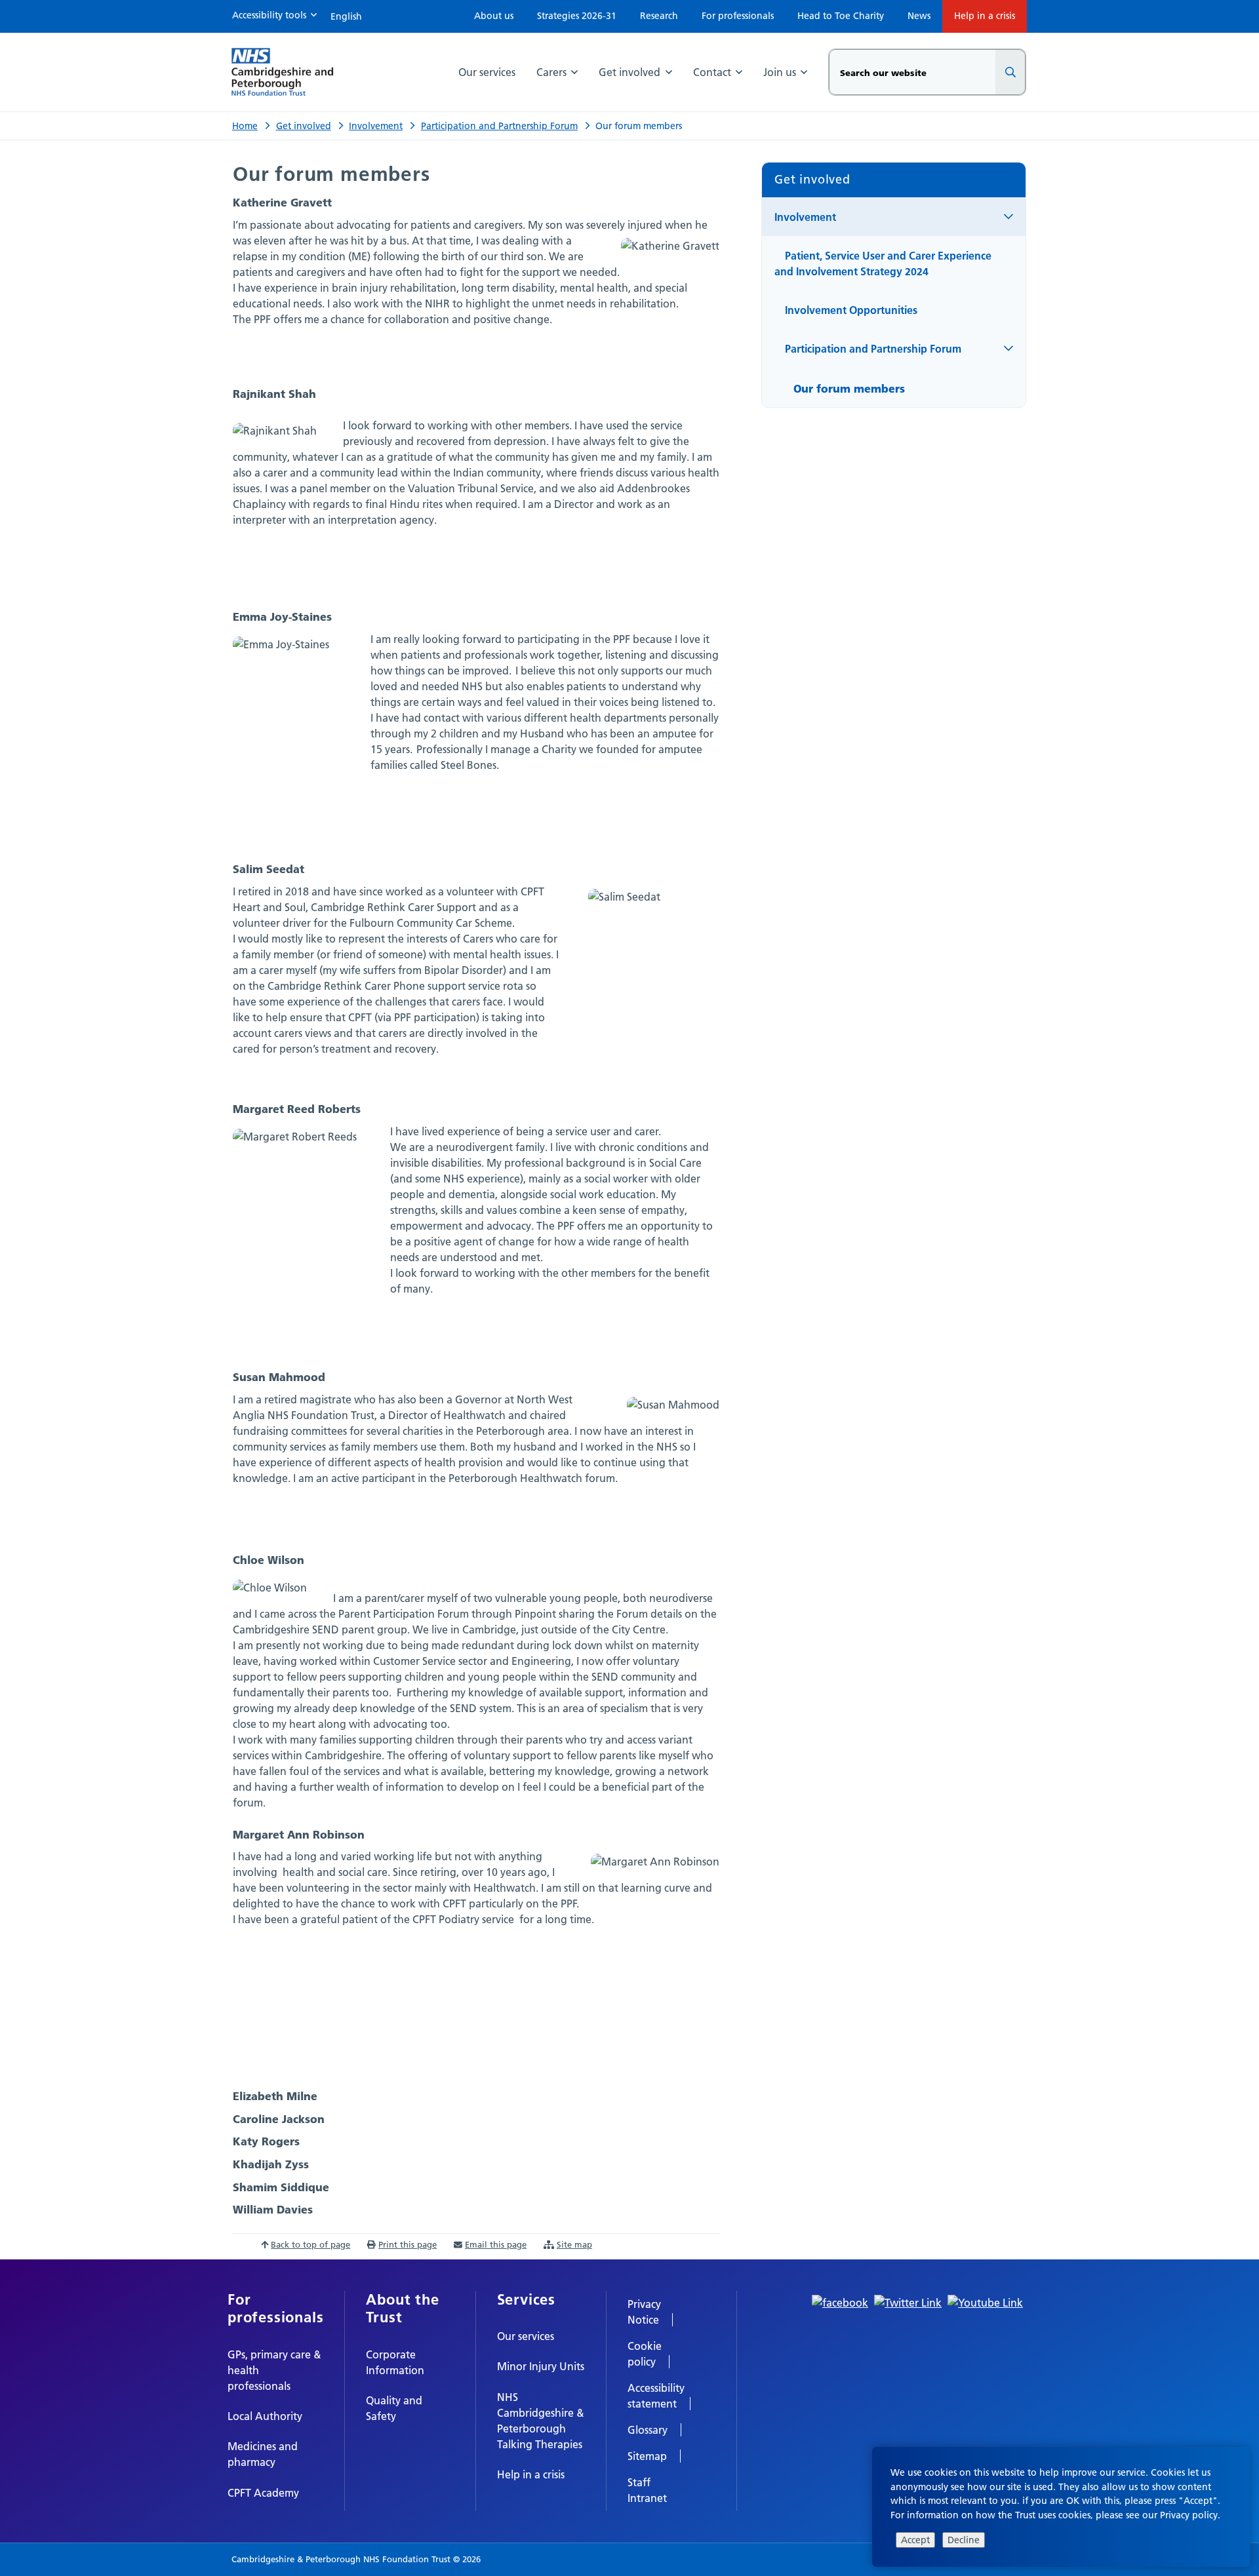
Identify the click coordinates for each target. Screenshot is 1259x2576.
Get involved (304, 126)
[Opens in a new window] (840, 2301)
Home (245, 126)
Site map (574, 2244)
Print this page (408, 2244)
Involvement (376, 126)
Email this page (496, 2244)
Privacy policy (1189, 2515)
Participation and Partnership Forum (499, 126)
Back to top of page (310, 2244)
